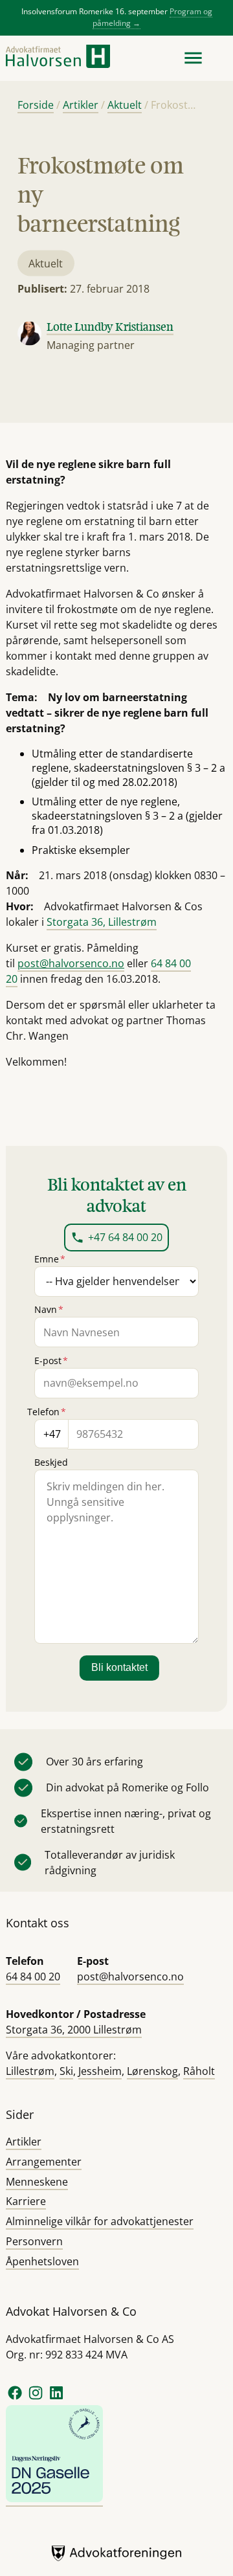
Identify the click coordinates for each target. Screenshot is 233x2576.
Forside (36, 105)
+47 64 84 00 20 (125, 1237)
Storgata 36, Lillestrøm (102, 922)
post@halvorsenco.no (130, 1977)
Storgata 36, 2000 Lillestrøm (74, 2030)
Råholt (199, 2071)
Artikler (81, 105)
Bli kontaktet (119, 1667)
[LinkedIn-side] (56, 2398)
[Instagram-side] (37, 2398)
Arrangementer (44, 2162)
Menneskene (37, 2182)
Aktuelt (125, 105)
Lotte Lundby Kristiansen (110, 326)
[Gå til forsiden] (58, 58)
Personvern (34, 2241)
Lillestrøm (30, 2071)
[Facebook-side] (15, 2398)
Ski (66, 2071)
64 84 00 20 (33, 1977)
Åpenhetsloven (42, 2261)
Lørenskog (152, 2071)
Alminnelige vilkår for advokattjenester (100, 2221)
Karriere (26, 2201)
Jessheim (100, 2071)
